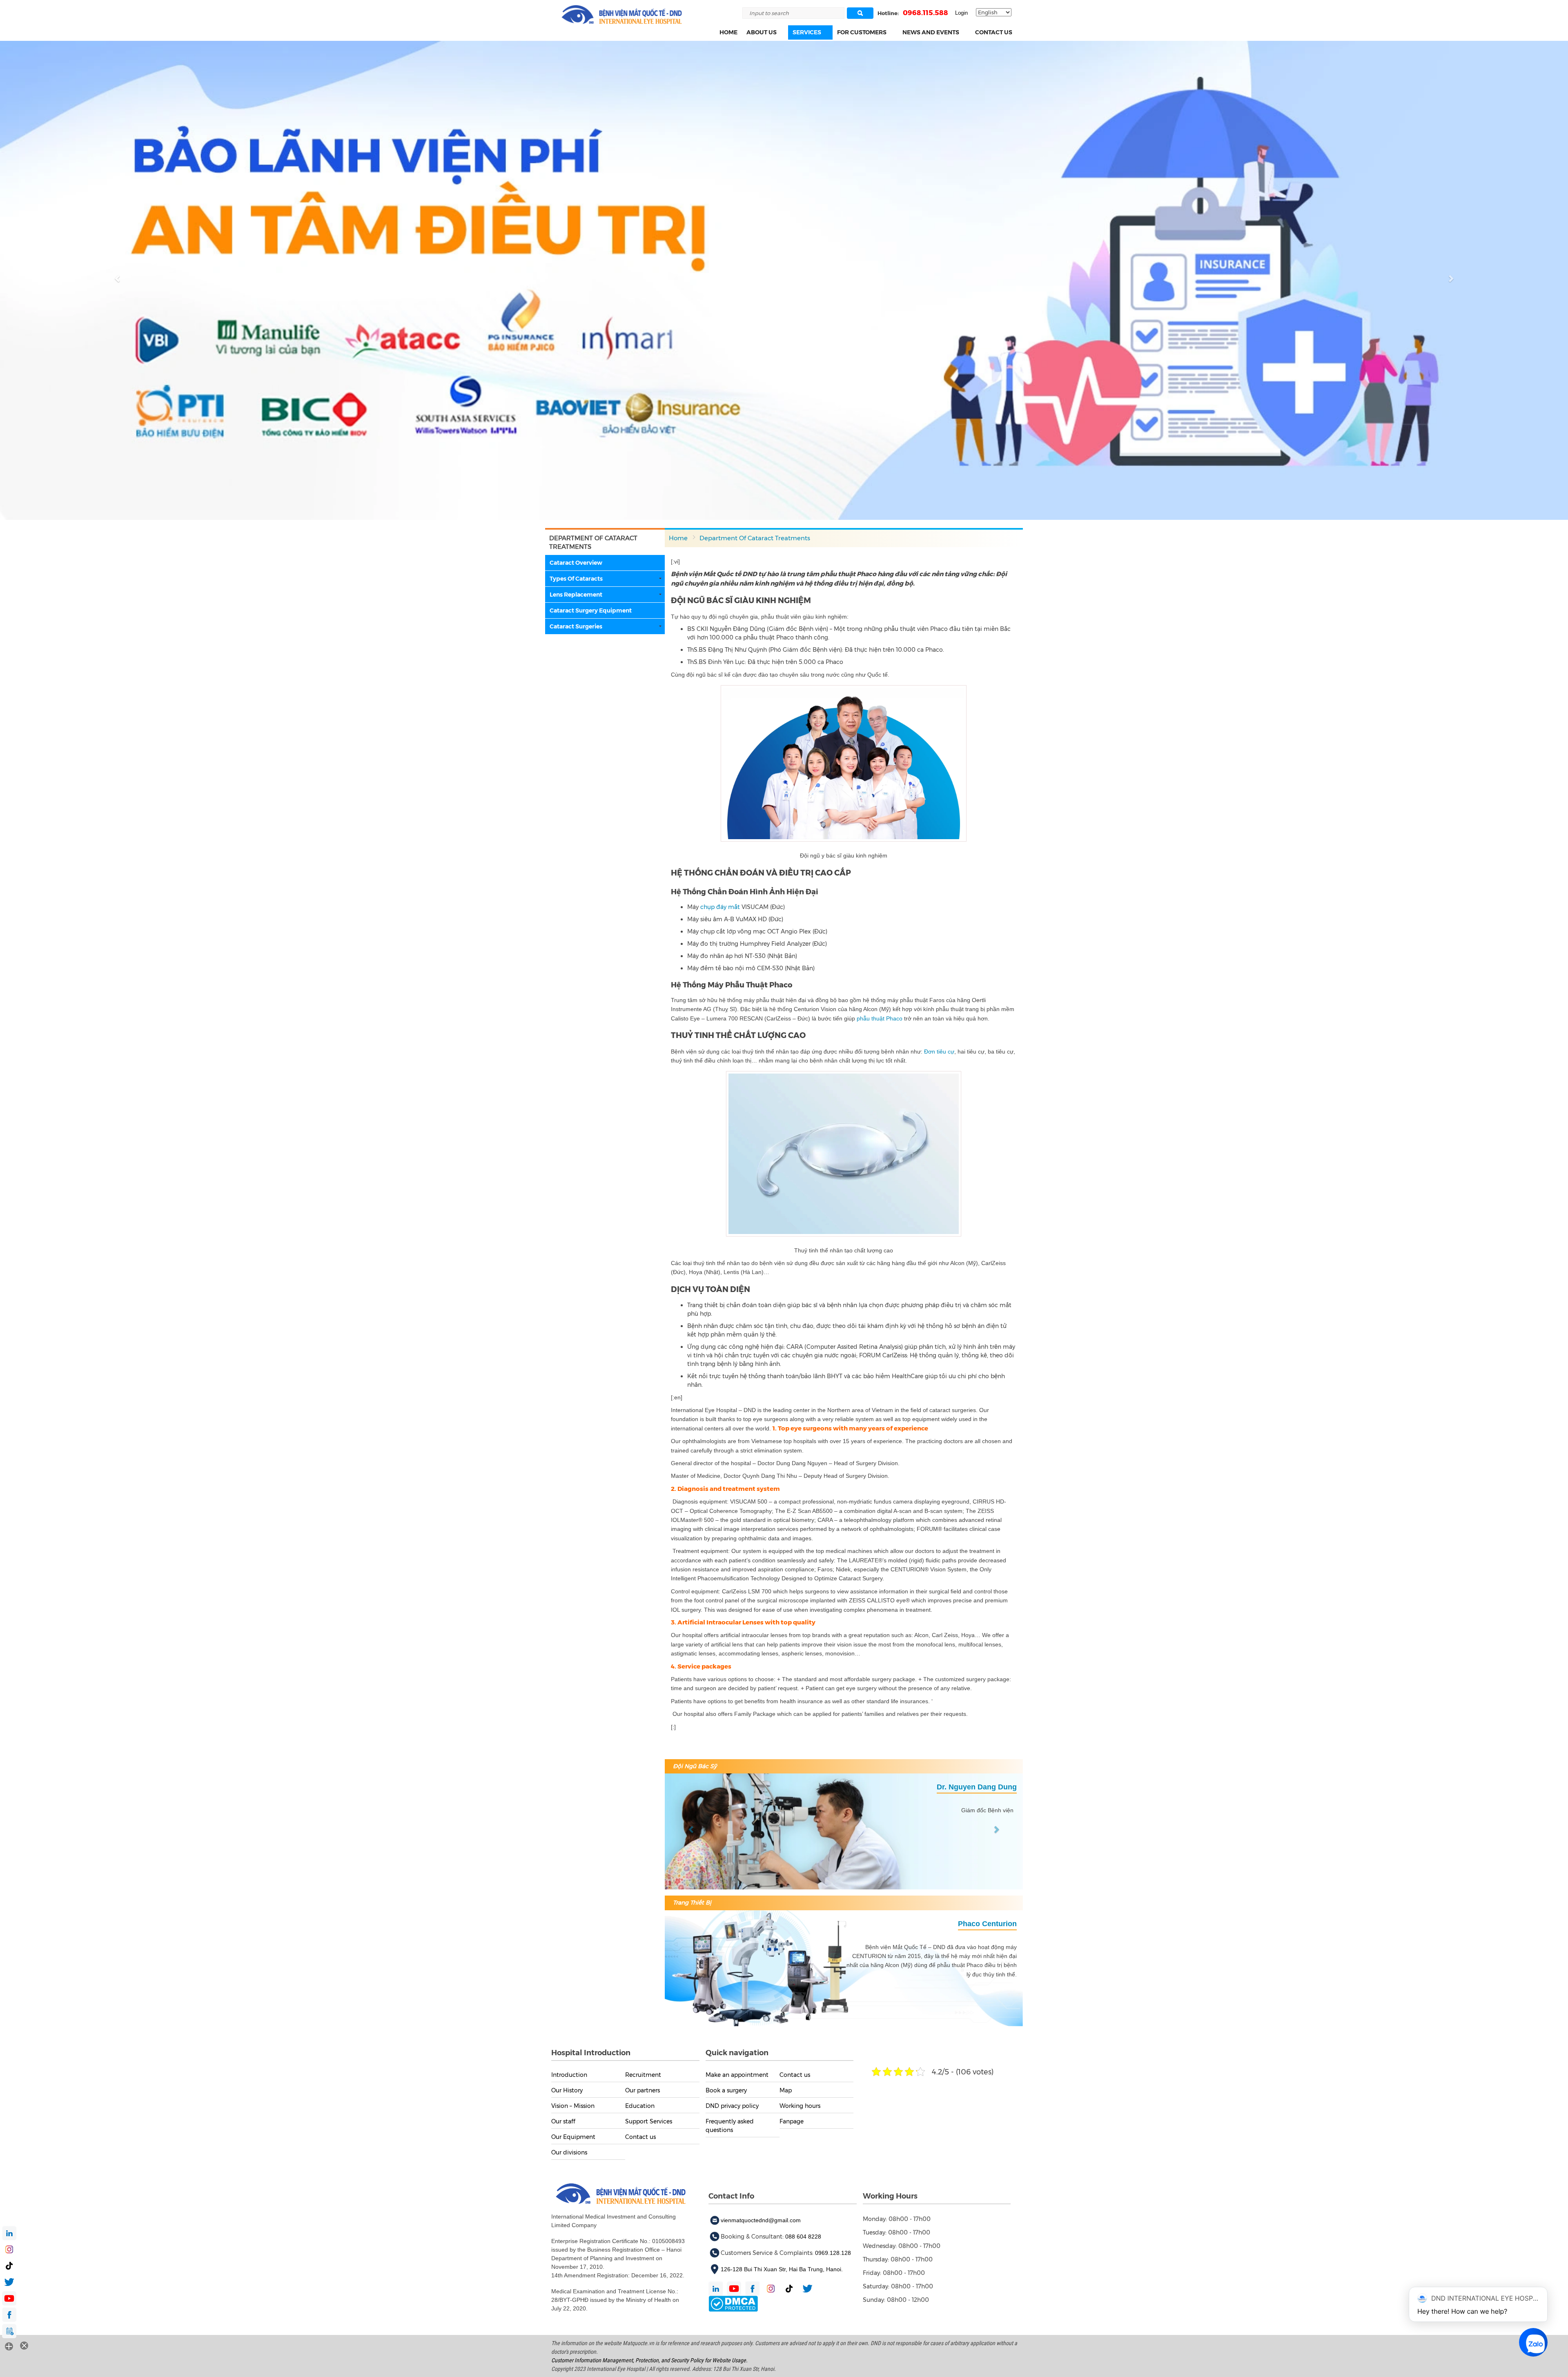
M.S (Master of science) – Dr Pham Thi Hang (940, 1787)
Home (728, 32)
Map (786, 2090)
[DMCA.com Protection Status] (733, 2303)
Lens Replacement (576, 595)
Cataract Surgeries (576, 626)
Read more (569, 176)
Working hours (800, 2105)
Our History (567, 2090)
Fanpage (792, 2121)
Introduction (569, 2074)
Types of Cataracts (576, 579)
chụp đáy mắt (720, 907)
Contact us (994, 32)
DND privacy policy (732, 2105)
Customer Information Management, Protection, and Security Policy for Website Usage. (649, 2360)
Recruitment (643, 2074)
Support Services (649, 2121)
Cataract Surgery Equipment (591, 610)
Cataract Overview (576, 563)
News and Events (931, 32)
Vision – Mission (573, 2105)
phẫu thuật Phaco (880, 1018)
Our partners (643, 2090)
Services (807, 32)
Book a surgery (726, 2090)
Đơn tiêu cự (939, 1051)
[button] (781, 32)
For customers (862, 32)
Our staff (563, 2121)
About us (762, 32)
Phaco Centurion (987, 1923)
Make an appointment (737, 2074)
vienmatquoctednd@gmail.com (761, 2220)
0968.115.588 (925, 13)
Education (640, 2105)
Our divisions (569, 2152)
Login (961, 13)
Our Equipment (573, 2136)
